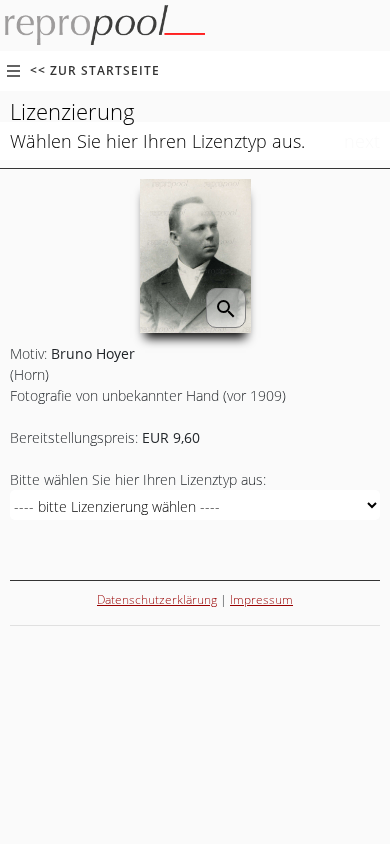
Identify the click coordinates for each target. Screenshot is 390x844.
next (362, 141)
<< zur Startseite (95, 70)
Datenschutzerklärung (157, 599)
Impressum (261, 599)
